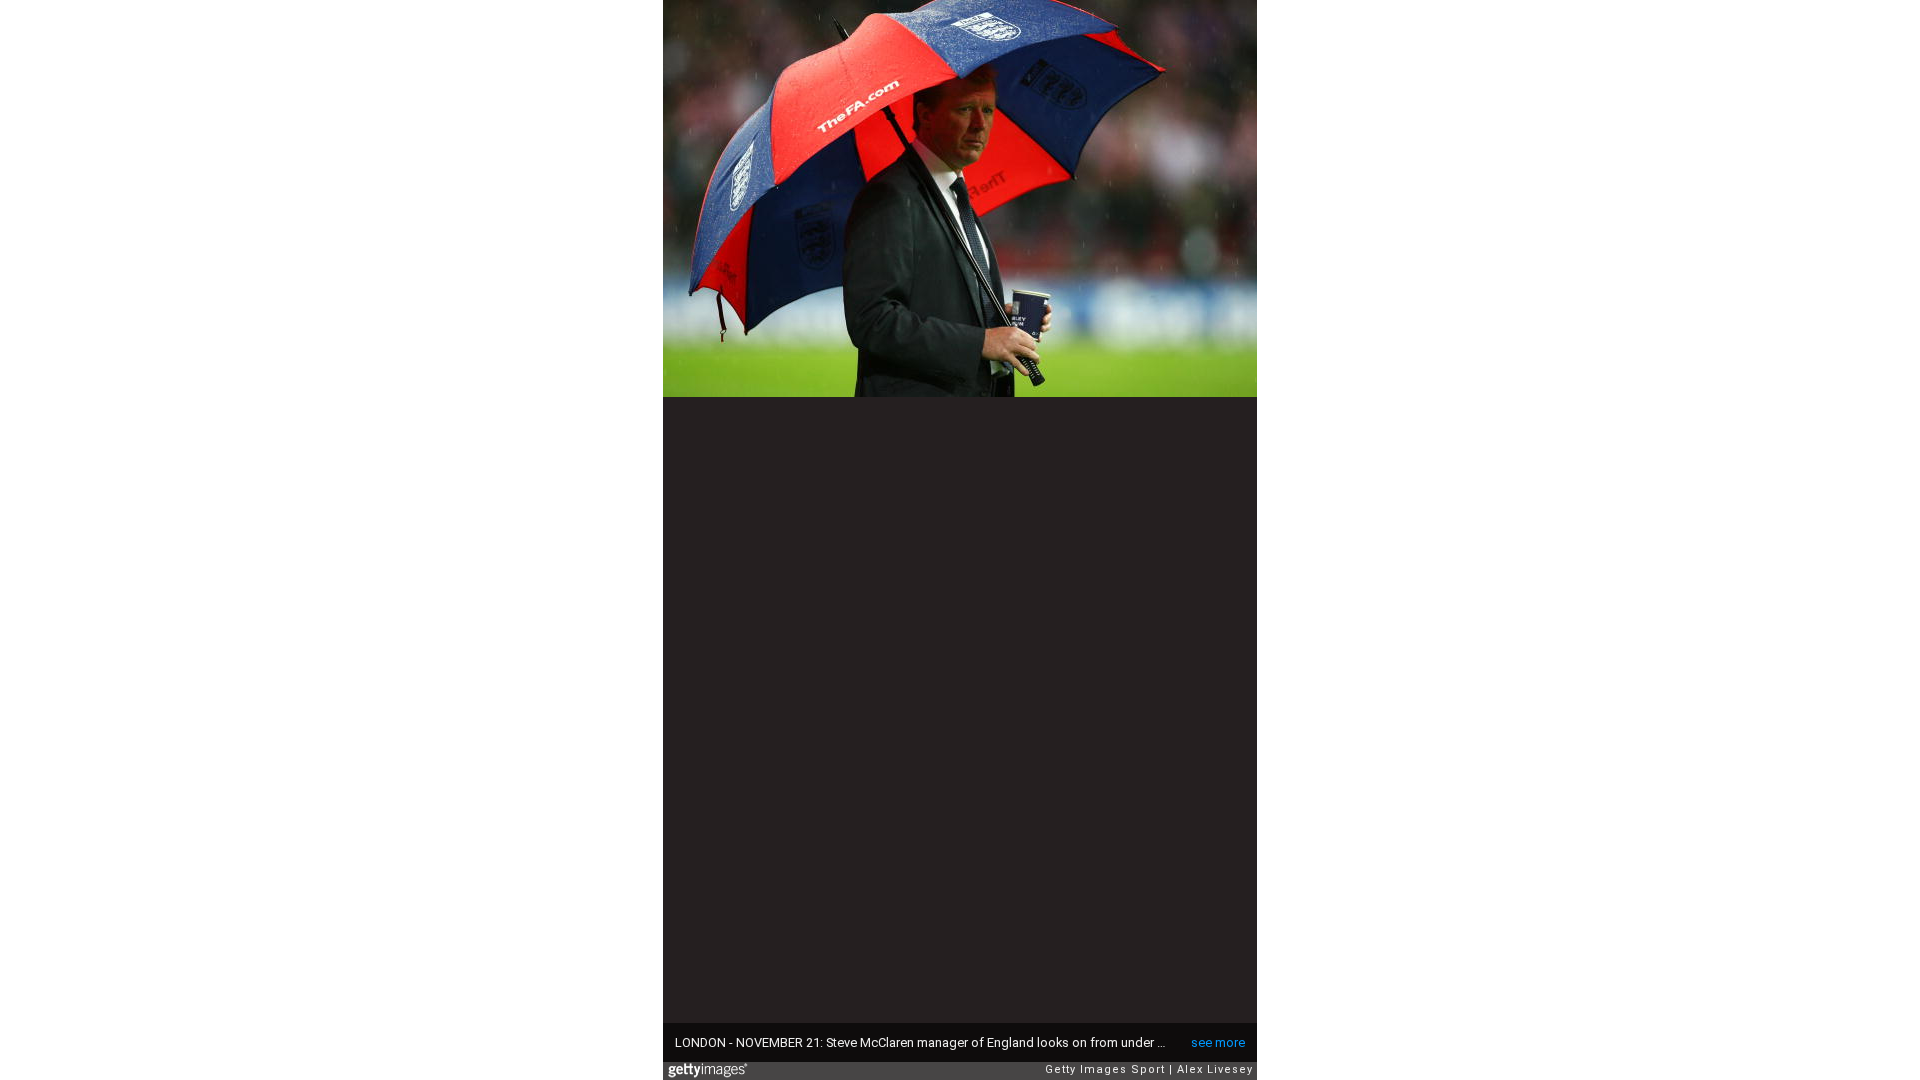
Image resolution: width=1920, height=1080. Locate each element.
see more (1218, 1042)
